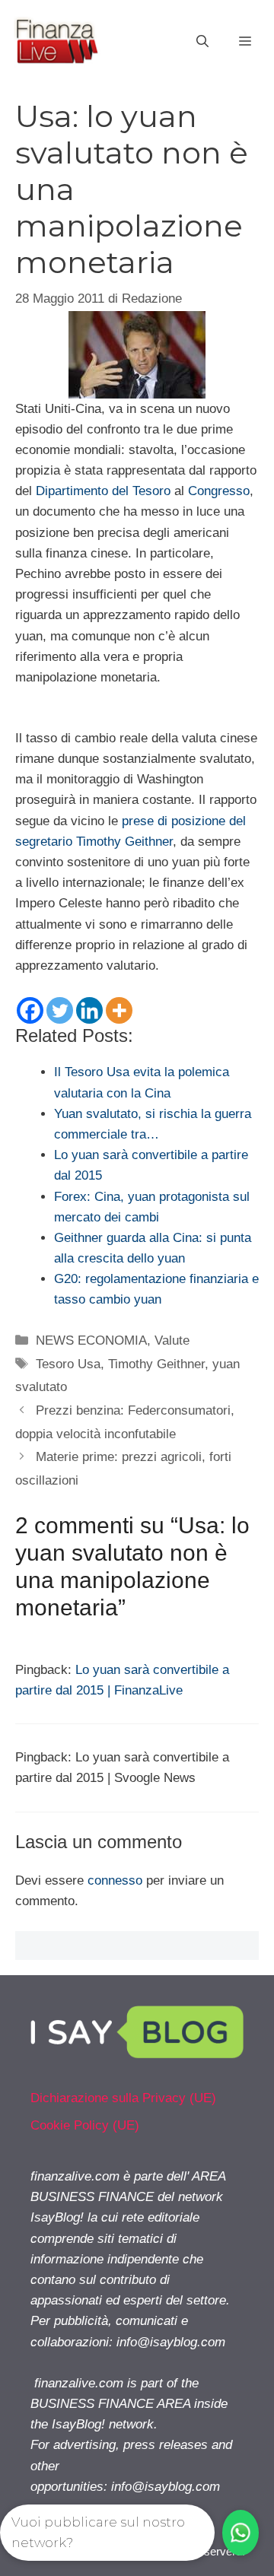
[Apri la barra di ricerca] (202, 42)
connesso (115, 1880)
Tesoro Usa (68, 1364)
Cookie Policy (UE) (85, 2125)
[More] (119, 1010)
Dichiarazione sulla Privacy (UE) (123, 2098)
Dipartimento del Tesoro (103, 491)
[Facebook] (30, 1010)
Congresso (219, 491)
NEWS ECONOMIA (91, 1340)
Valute (172, 1340)
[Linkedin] (89, 1010)
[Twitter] (60, 1010)
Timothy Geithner (156, 1364)
